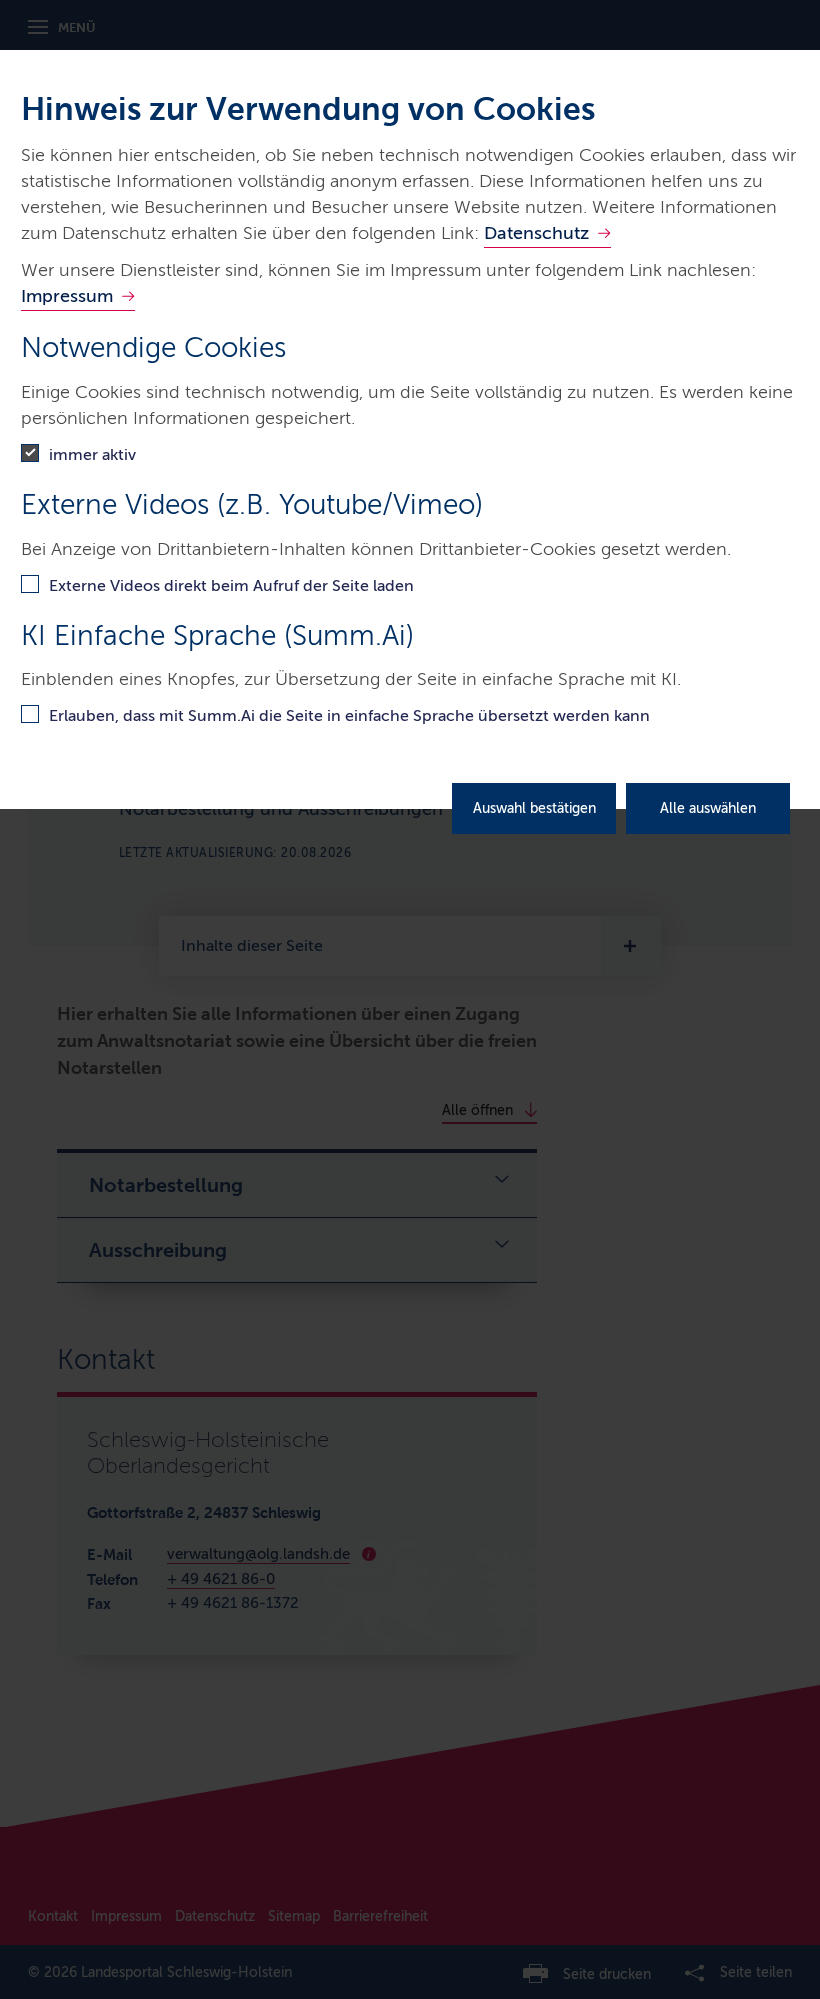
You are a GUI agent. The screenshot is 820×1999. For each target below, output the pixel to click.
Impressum (67, 296)
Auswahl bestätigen (534, 808)
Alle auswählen (708, 808)
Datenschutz (536, 233)
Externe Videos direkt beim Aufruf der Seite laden (231, 585)
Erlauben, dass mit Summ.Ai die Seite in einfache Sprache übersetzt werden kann (349, 715)
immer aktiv (92, 454)
